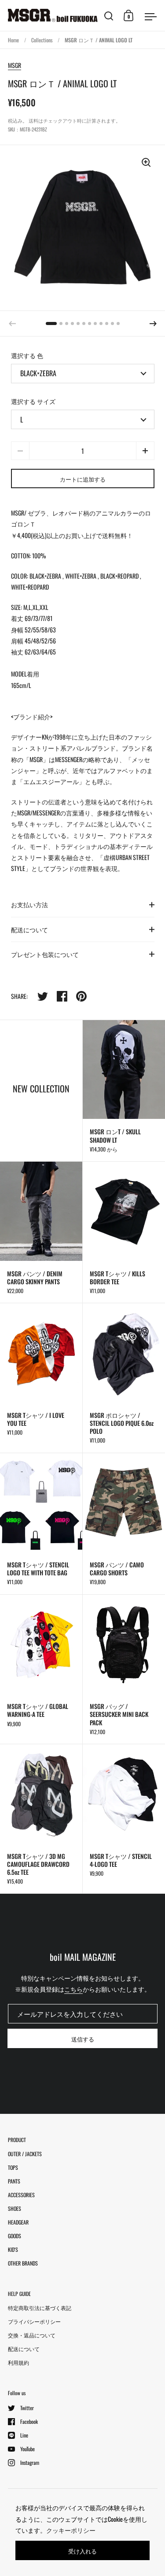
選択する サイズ (33, 401)
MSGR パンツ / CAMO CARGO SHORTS (124, 1524)
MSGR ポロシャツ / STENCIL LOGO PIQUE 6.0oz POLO (124, 1378)
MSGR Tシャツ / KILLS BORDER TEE (124, 1232)
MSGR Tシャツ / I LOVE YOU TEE (41, 1378)
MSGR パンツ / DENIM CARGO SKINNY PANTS (41, 1232)
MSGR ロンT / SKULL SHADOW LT (124, 1091)
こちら (73, 1989)
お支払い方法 (29, 904)
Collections (42, 40)
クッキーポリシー (71, 2530)
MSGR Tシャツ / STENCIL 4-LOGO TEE (124, 1819)
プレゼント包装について (45, 954)
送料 (33, 120)
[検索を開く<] (109, 16)
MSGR (15, 65)
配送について (29, 929)
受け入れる (82, 2551)
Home (13, 40)
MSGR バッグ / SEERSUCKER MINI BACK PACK (124, 1669)
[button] (153, 324)
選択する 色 (27, 355)
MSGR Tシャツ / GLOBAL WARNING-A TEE (41, 1669)
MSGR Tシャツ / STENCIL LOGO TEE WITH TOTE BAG (41, 1524)
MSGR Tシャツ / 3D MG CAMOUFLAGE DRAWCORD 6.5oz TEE (41, 1819)
